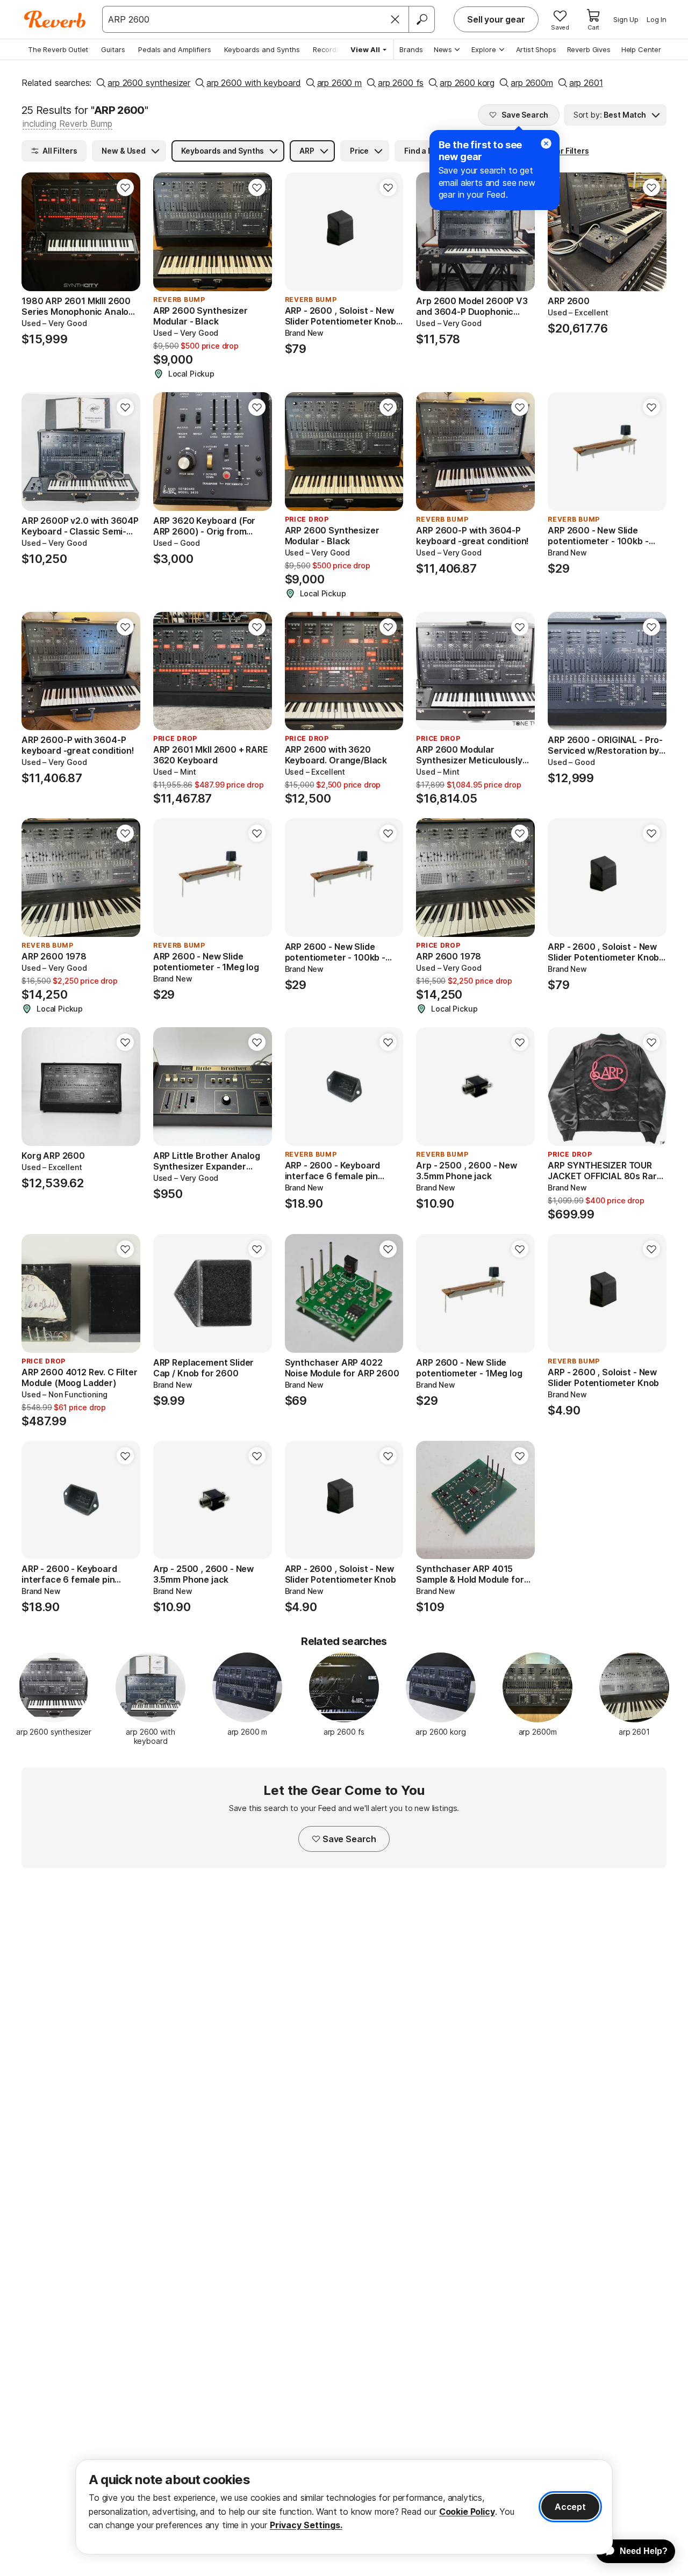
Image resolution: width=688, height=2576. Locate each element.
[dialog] (344, 2507)
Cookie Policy (467, 2512)
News (443, 49)
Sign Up (626, 19)
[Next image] (125, 232)
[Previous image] (37, 232)
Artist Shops (536, 49)
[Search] (421, 19)
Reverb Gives (589, 49)
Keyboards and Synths (262, 49)
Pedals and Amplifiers (175, 49)
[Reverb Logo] (55, 19)
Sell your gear (496, 19)
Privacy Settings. (306, 2525)
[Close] (395, 19)
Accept (570, 2507)
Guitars (113, 49)
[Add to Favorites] (125, 187)
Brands (411, 49)
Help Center (641, 49)
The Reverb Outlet (58, 49)
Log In (657, 19)
